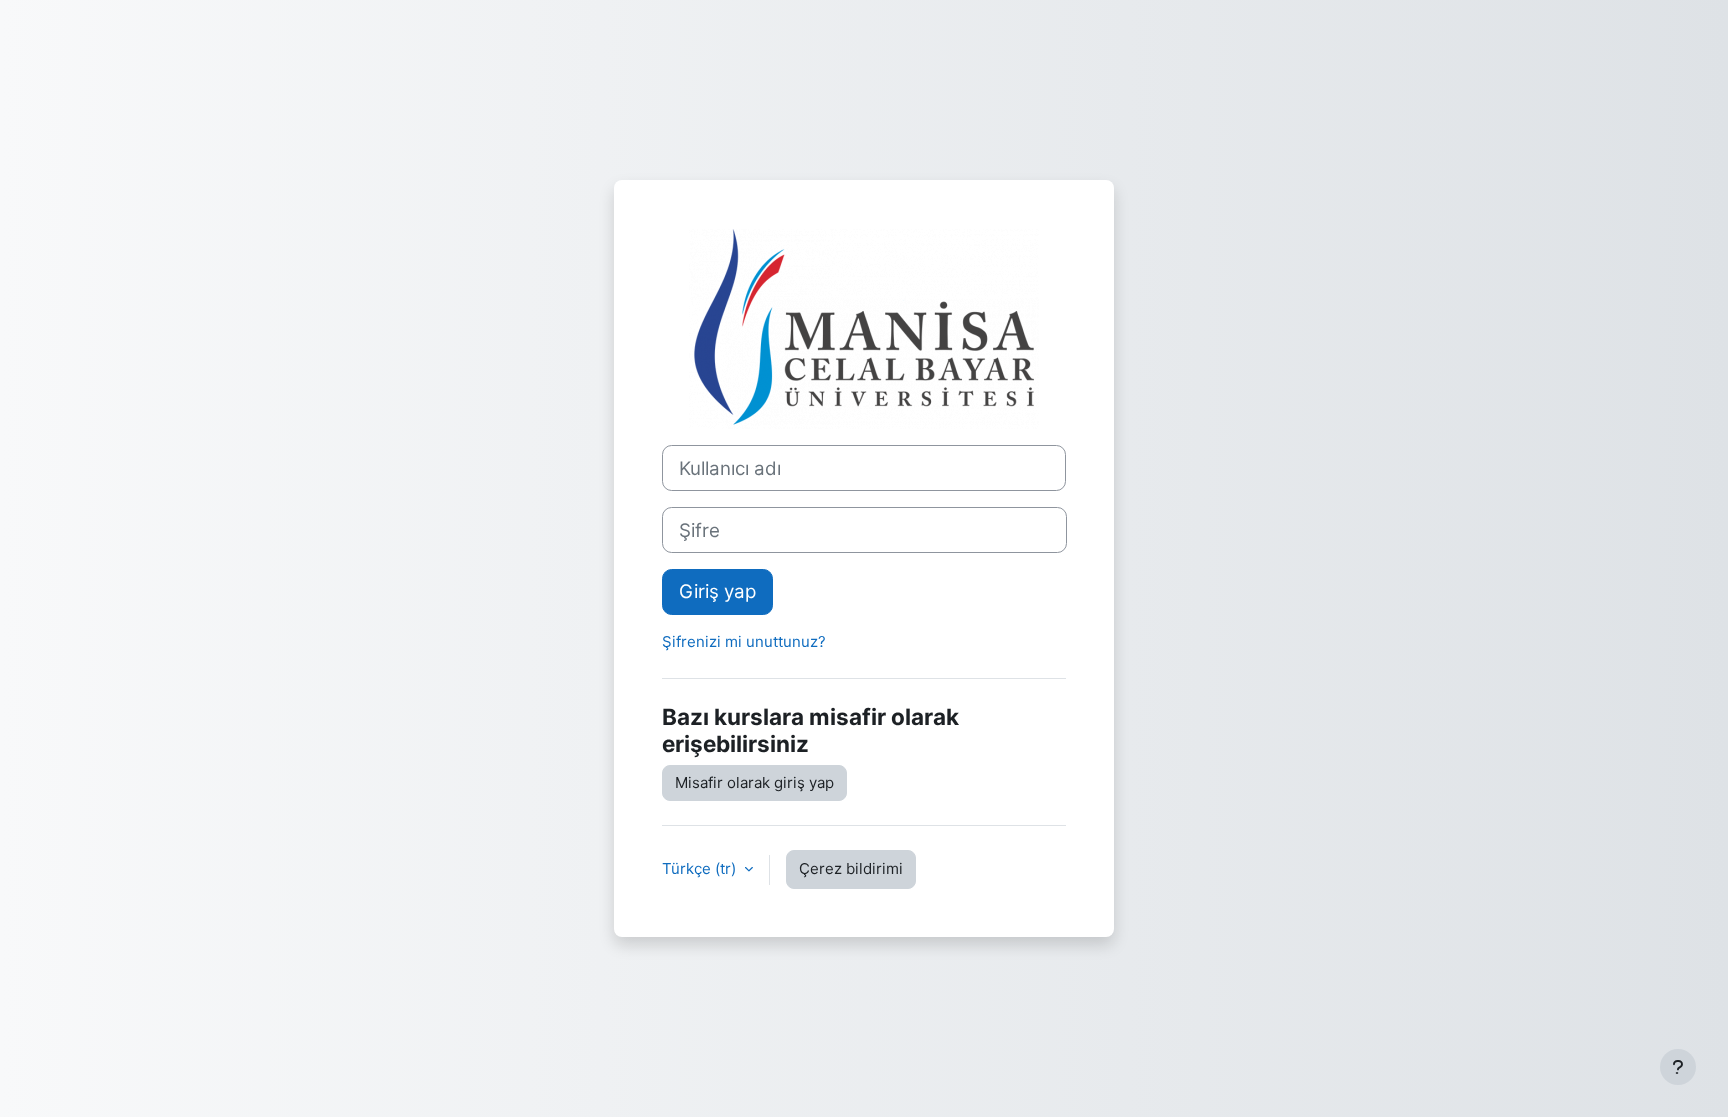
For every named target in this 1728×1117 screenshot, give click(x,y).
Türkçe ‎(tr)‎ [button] (701, 868)
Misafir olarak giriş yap (754, 782)
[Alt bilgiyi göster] (1678, 1067)
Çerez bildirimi (851, 868)
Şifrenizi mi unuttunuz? (744, 641)
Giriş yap (717, 591)
